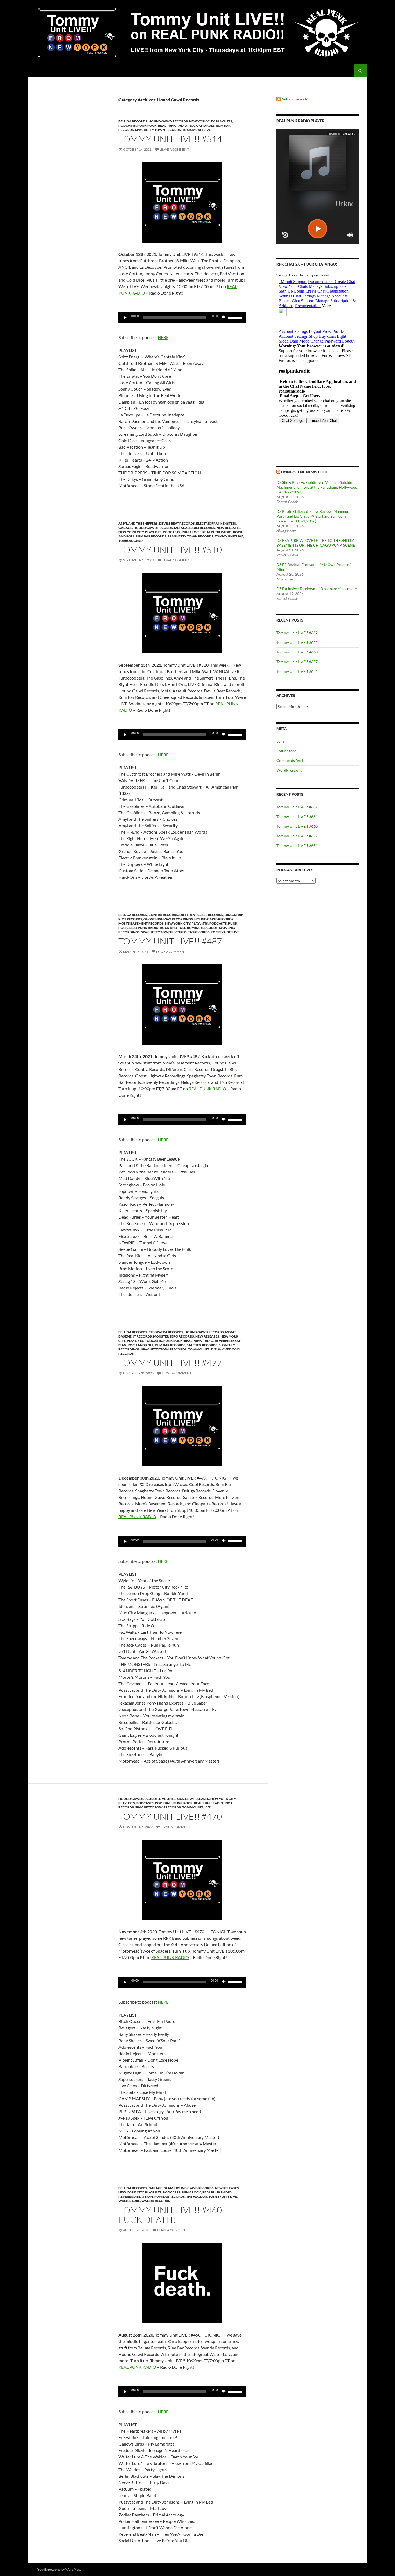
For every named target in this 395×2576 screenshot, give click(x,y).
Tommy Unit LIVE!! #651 (297, 671)
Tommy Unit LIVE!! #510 (170, 550)
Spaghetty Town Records (158, 130)
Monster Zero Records (174, 1336)
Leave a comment (174, 149)
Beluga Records (133, 121)
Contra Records (163, 915)
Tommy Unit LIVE (196, 130)
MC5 (180, 1799)
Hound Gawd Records (168, 121)
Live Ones (167, 1799)
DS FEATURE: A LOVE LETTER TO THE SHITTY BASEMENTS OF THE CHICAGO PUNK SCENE (316, 543)
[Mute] (224, 318)
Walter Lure (129, 2201)
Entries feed (286, 751)
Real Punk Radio (173, 126)
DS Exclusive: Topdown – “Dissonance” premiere (317, 589)
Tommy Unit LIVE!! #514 (170, 139)
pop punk (164, 1803)
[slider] (236, 317)
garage (125, 528)
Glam (168, 2188)
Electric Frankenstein (216, 523)
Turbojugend (131, 541)
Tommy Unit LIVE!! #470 (170, 1816)
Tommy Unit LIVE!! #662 (297, 633)
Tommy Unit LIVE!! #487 (170, 941)
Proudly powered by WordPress (59, 2569)
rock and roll (202, 126)
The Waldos (197, 2197)
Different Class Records (201, 915)
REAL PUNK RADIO (207, 1089)
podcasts (127, 126)
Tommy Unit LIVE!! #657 (297, 662)
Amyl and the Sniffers (138, 523)
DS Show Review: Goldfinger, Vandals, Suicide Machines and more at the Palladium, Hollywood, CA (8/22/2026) (317, 487)
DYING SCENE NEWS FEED (304, 472)
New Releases (229, 528)
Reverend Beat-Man (136, 2197)
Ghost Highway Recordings (168, 919)
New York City (202, 121)
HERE (163, 337)
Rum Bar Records (151, 536)
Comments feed (290, 760)
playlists (224, 121)
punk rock (147, 126)
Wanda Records (156, 2201)
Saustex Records (202, 1345)
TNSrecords (199, 932)
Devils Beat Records (177, 523)
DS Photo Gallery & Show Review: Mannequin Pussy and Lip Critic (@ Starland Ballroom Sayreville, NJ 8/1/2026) (315, 516)
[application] (182, 318)
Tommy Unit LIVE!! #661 (297, 642)
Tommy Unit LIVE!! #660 (297, 652)
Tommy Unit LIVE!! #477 (170, 1363)
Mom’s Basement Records (141, 923)
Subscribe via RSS (297, 99)
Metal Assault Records (195, 528)
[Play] (125, 318)
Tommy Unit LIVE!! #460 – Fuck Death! (173, 2215)
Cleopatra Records (166, 1332)
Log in (281, 741)
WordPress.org (289, 770)
